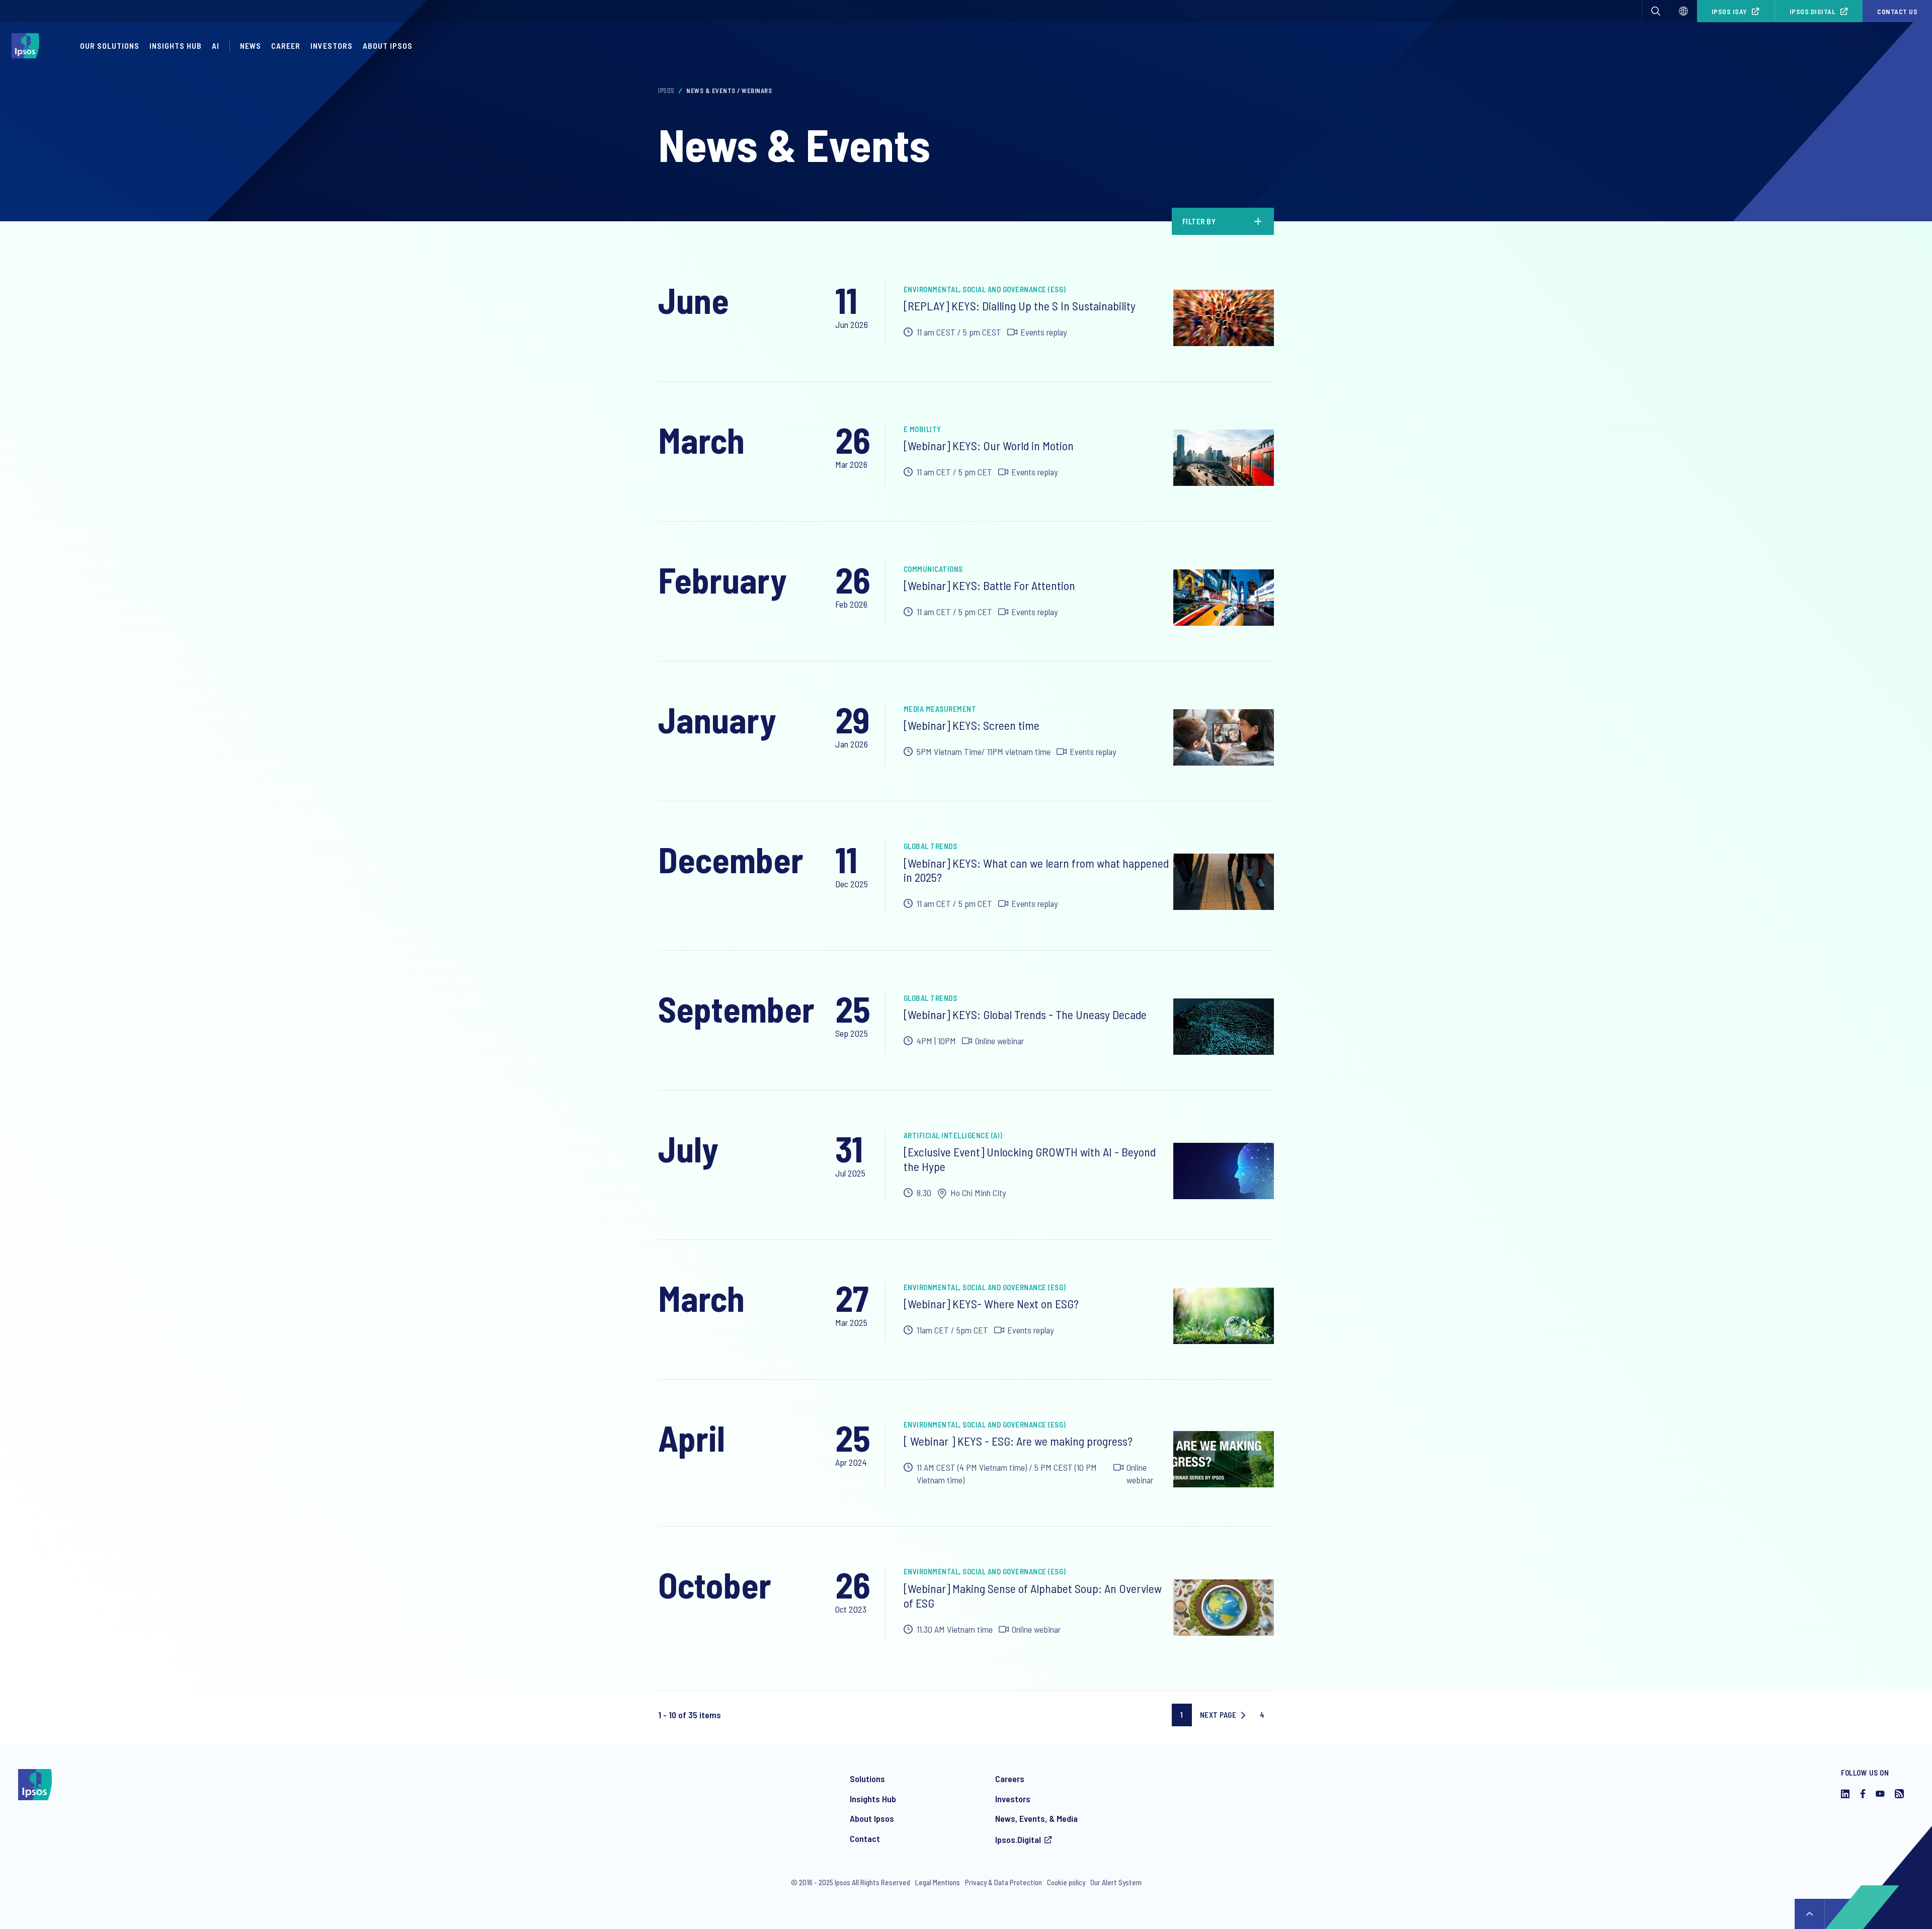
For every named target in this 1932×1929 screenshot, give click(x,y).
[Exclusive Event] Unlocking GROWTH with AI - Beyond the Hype (1030, 1159)
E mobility (922, 429)
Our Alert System (1116, 1882)
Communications (933, 569)
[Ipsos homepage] (28, 46)
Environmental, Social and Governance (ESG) (985, 289)
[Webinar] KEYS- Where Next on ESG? (991, 1304)
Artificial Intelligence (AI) (953, 1135)
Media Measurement (940, 709)
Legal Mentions (938, 1882)
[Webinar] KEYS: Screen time (972, 725)
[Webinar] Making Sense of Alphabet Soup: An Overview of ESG (1033, 1596)
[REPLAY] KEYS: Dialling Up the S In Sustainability (1020, 306)
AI (216, 46)
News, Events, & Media (1036, 1818)
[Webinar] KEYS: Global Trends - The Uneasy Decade (1025, 1014)
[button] (1656, 11)
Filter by (1199, 221)
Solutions (867, 1779)
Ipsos (666, 91)
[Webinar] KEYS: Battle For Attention (989, 585)
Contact (865, 1838)
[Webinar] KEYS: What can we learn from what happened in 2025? (1036, 870)
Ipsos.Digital (1813, 11)
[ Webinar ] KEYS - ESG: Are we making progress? (1018, 1441)
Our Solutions (110, 46)
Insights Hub (176, 46)
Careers (1010, 1779)
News (251, 46)
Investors (332, 46)
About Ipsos (388, 46)
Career (286, 46)
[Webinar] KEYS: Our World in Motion (989, 445)
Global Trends (931, 846)
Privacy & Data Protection (1003, 1882)
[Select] (1683, 11)
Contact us (1897, 11)
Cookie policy (1066, 1882)
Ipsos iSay (1729, 11)
